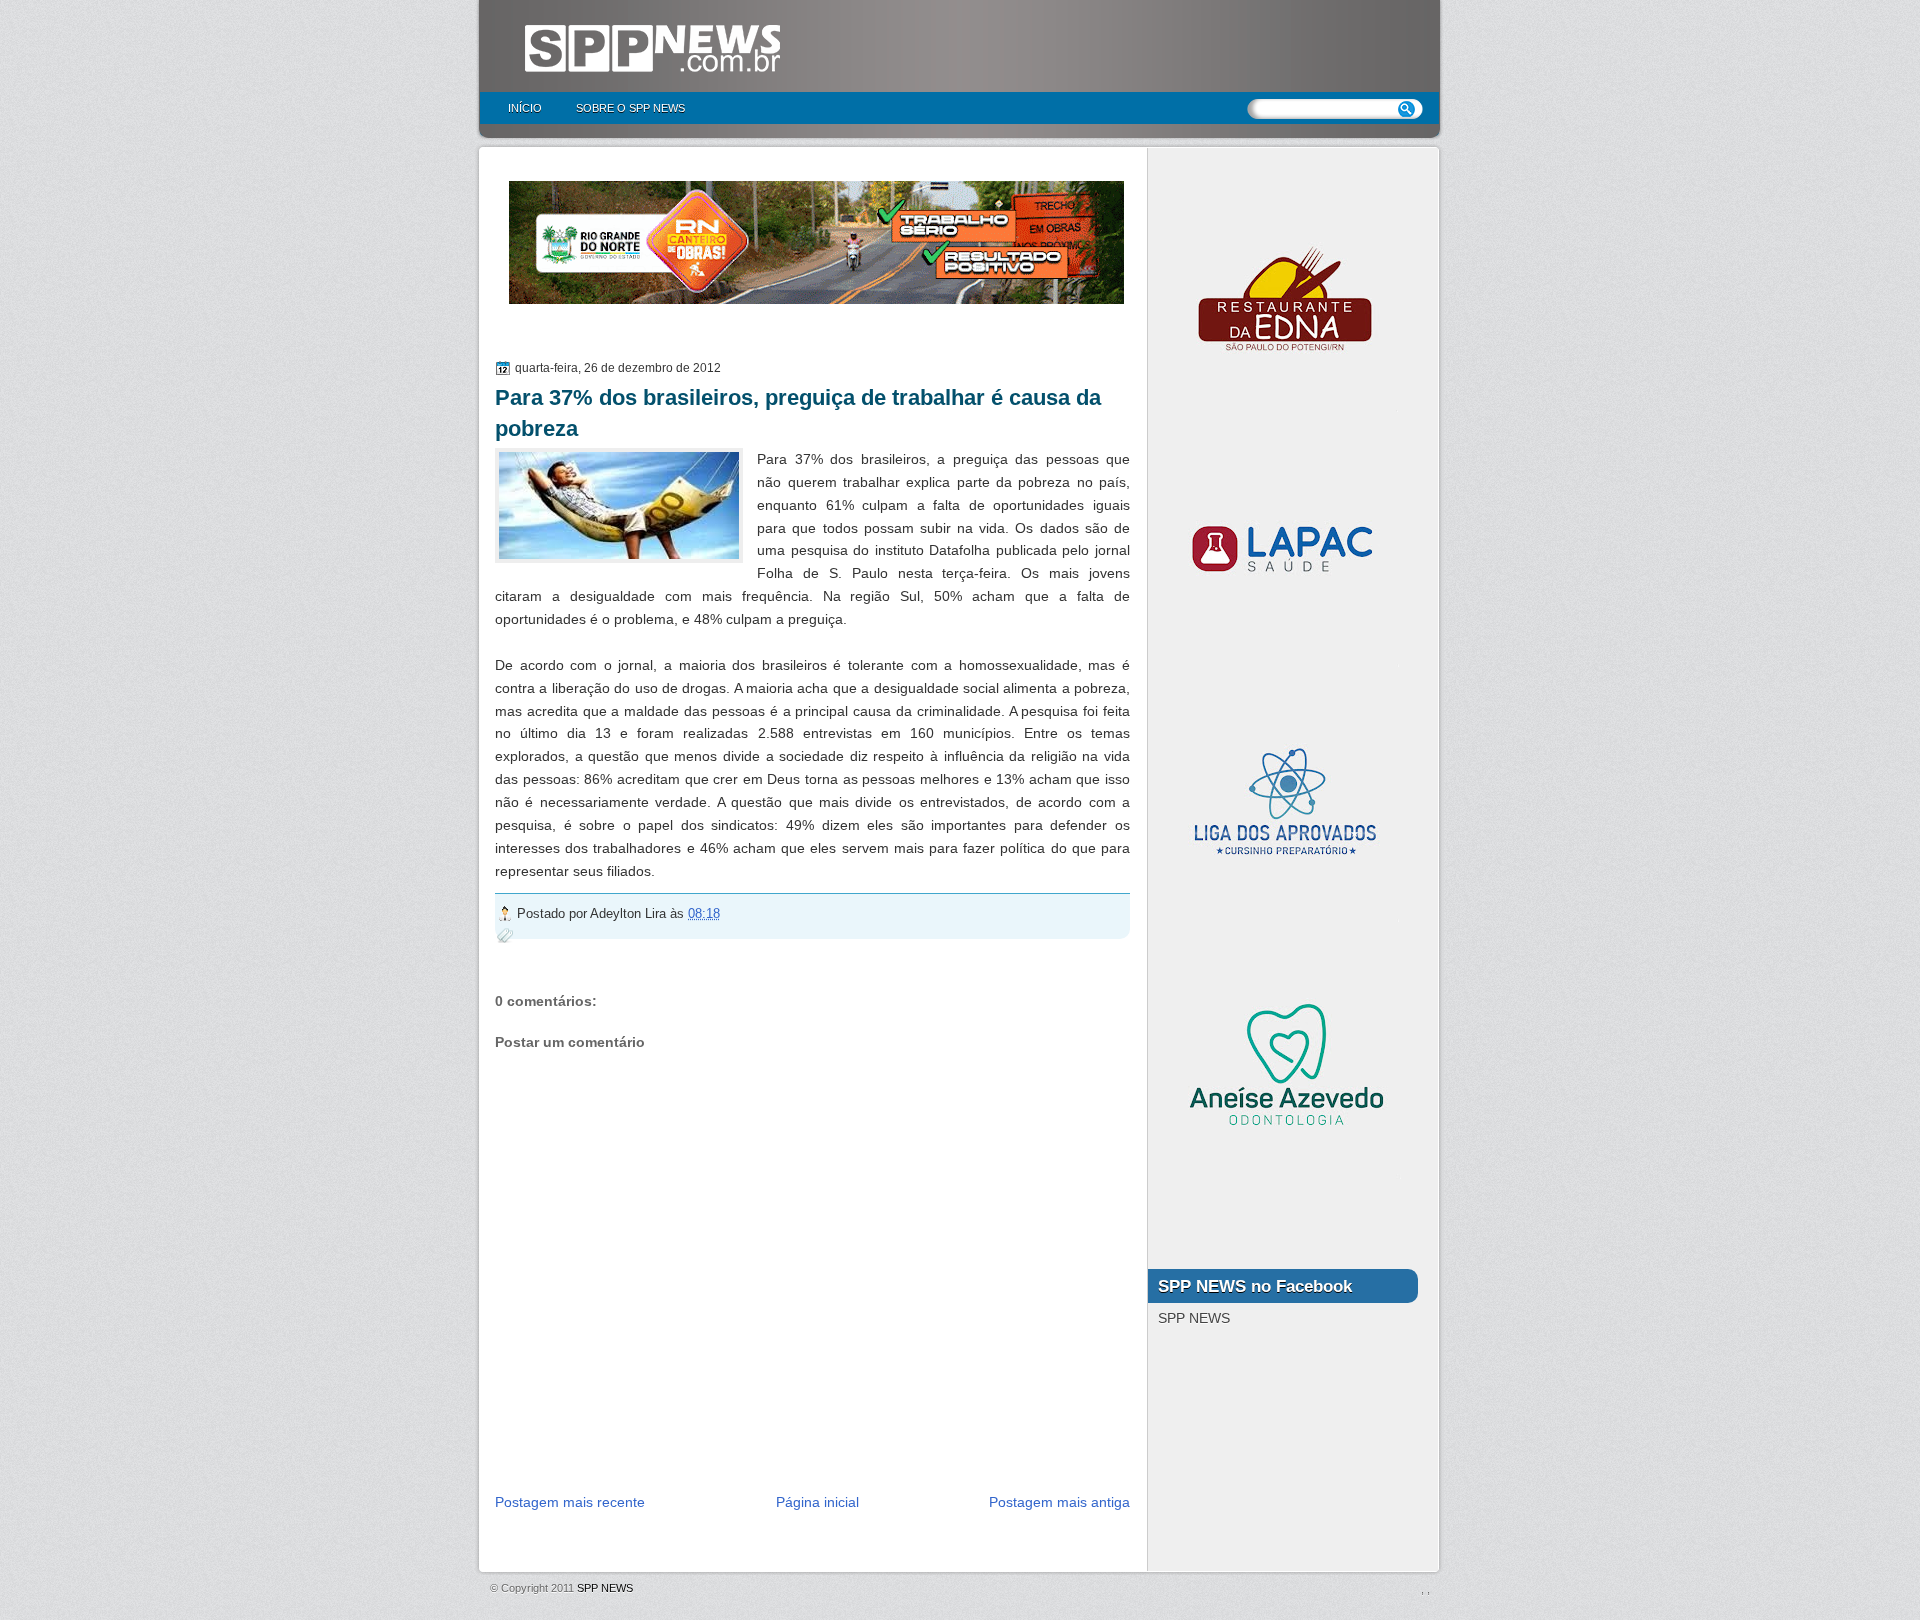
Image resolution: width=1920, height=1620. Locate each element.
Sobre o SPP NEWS (630, 108)
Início (525, 108)
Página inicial (817, 1502)
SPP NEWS (605, 1588)
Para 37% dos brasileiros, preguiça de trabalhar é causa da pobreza (798, 413)
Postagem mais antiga (1059, 1502)
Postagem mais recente (570, 1502)
